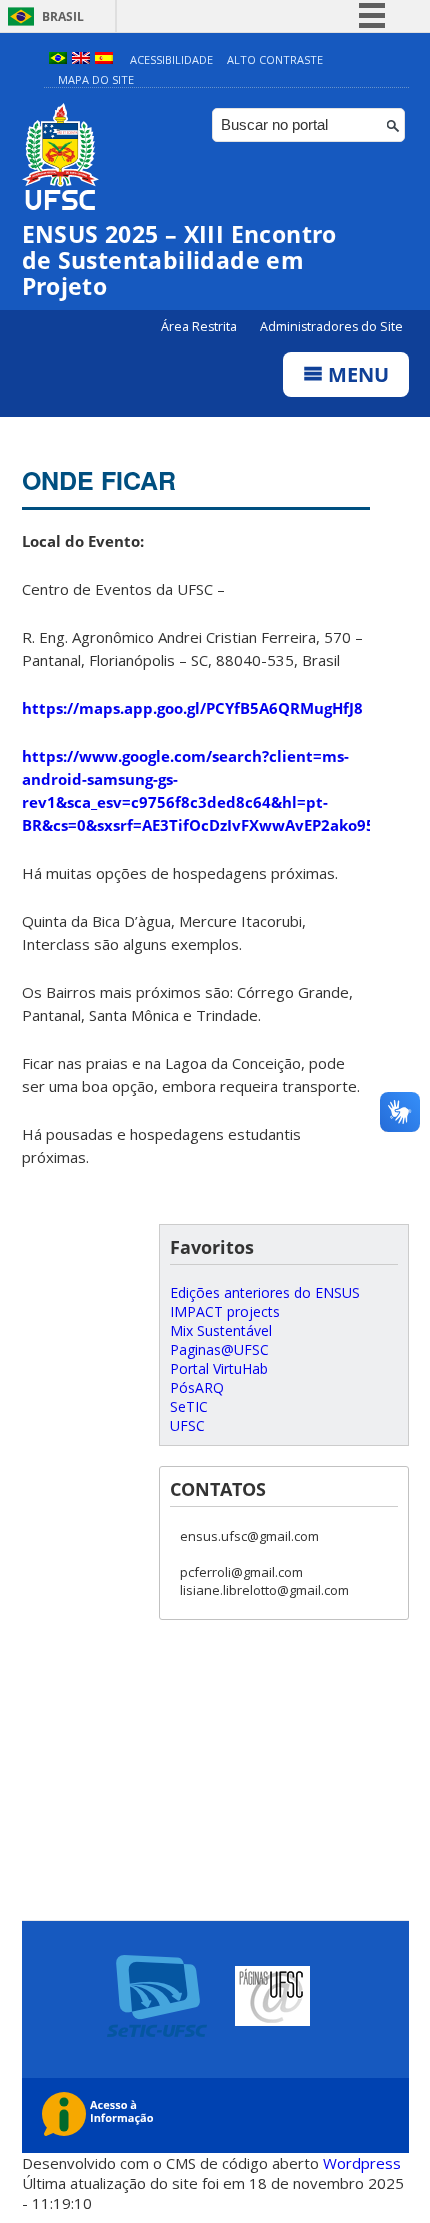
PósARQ (197, 1387)
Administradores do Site (331, 326)
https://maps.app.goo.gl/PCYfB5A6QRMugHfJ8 (192, 708)
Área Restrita (200, 326)
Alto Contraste (275, 59)
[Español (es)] (104, 59)
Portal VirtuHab (219, 1368)
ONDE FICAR (99, 480)
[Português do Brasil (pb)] (58, 59)
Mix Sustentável (221, 1330)
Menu (356, 374)
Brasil (63, 16)
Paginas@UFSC (219, 1349)
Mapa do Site (96, 79)
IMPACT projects (225, 1311)
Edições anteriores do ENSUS (265, 1292)
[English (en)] (81, 59)
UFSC (187, 1425)
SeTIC (189, 1406)
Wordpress (362, 2163)
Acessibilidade (171, 59)
